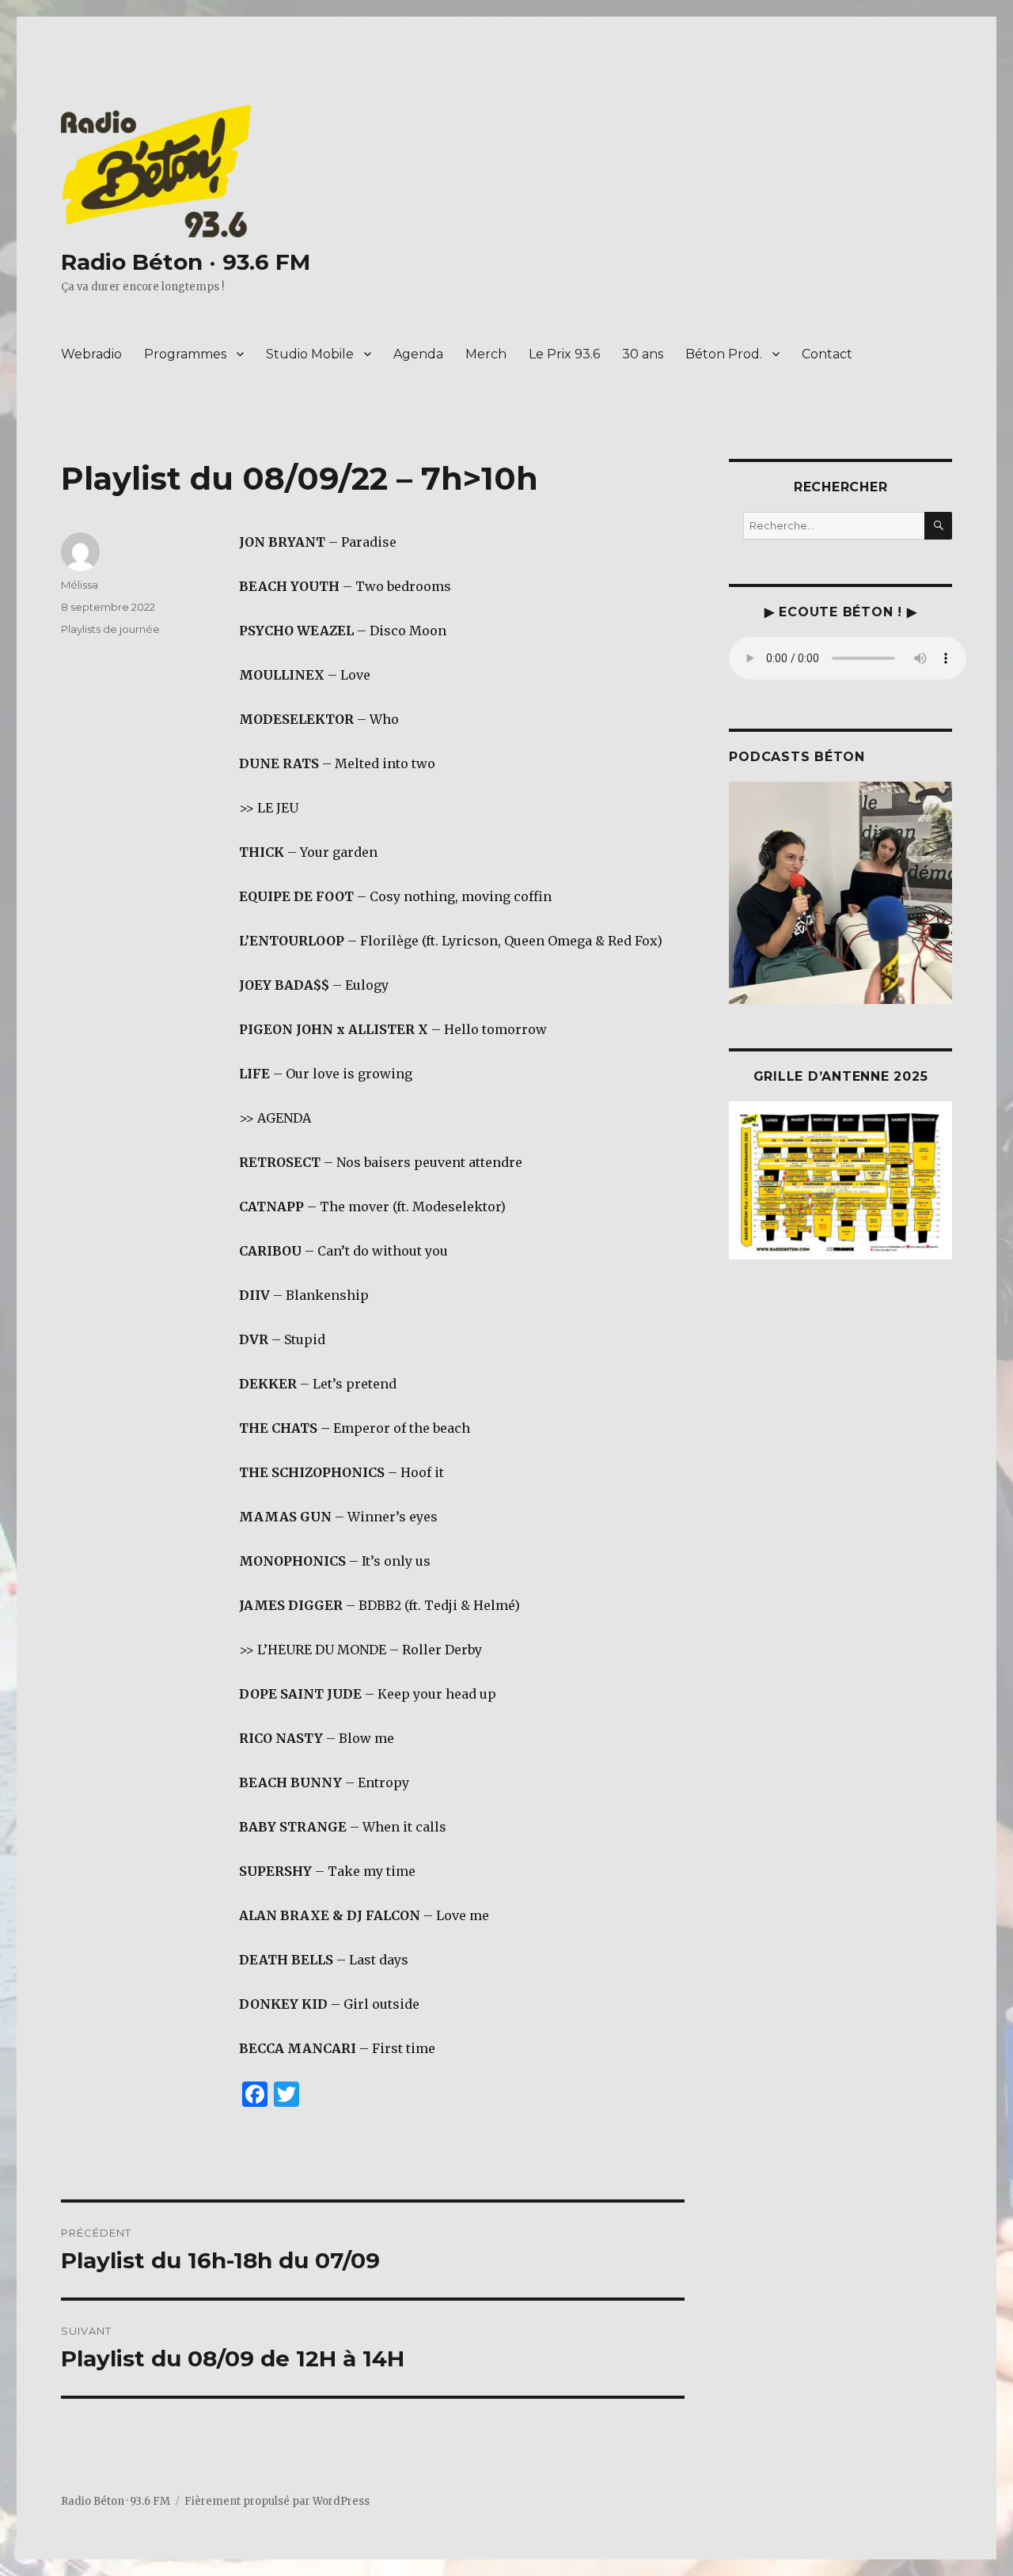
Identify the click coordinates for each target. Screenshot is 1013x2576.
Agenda (418, 354)
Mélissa (80, 585)
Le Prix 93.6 (564, 354)
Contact (827, 354)
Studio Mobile (310, 354)
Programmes (185, 354)
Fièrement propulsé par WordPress (277, 2501)
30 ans (643, 354)
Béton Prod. (724, 354)
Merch (486, 354)
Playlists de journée (110, 629)
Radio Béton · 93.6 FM (186, 262)
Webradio (91, 354)
